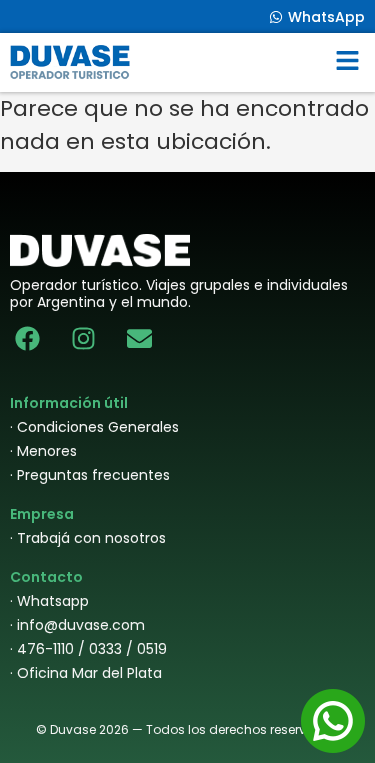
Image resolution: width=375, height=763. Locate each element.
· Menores (43, 451)
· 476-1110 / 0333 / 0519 (88, 649)
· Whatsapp (49, 601)
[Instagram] (83, 338)
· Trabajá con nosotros (88, 538)
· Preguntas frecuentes (90, 475)
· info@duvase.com (77, 625)
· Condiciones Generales (94, 427)
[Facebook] (27, 338)
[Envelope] (139, 338)
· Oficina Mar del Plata (86, 673)
